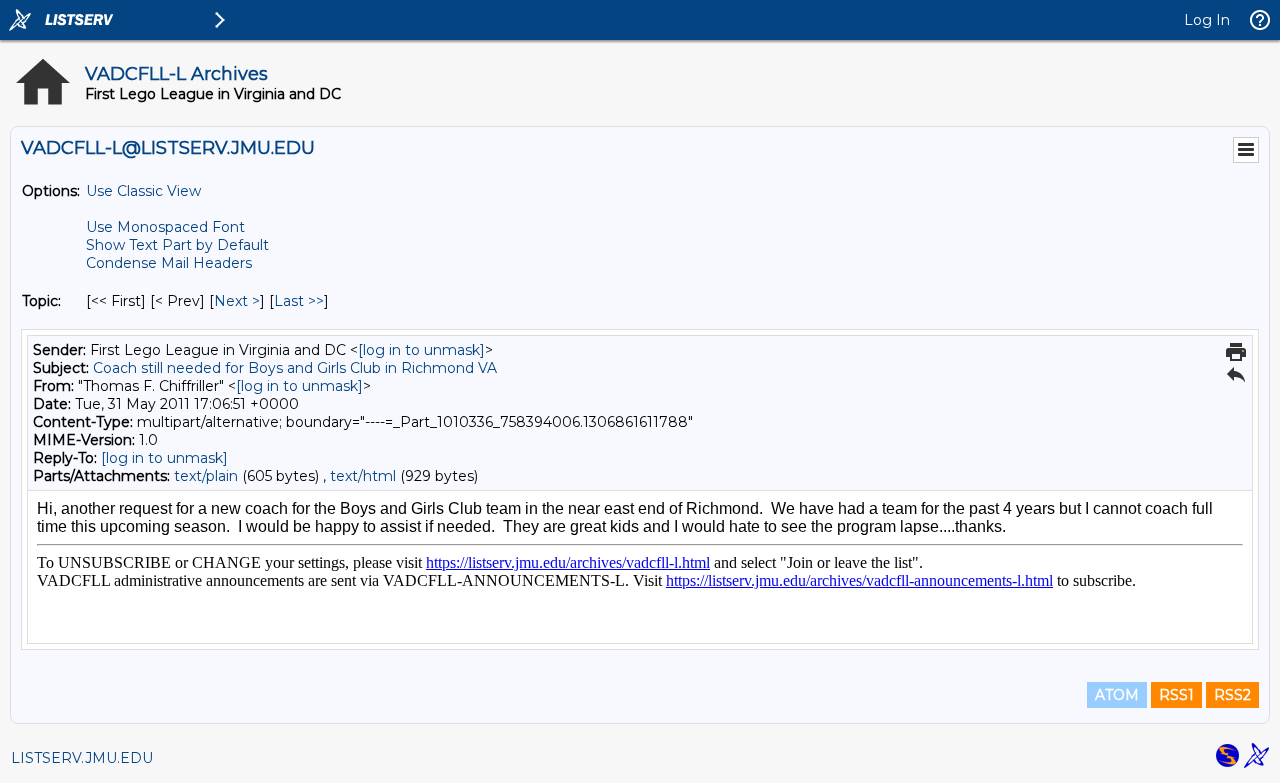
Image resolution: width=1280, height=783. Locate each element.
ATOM (1117, 695)
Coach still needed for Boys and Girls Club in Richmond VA (295, 368)
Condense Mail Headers (169, 263)
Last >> (299, 301)
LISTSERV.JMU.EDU (82, 758)
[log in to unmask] (421, 350)
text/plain (206, 476)
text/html (363, 476)
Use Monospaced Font (165, 227)
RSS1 (1176, 695)
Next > (237, 301)
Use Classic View (143, 191)
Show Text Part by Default (177, 245)
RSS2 (1232, 695)
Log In (1207, 20)
